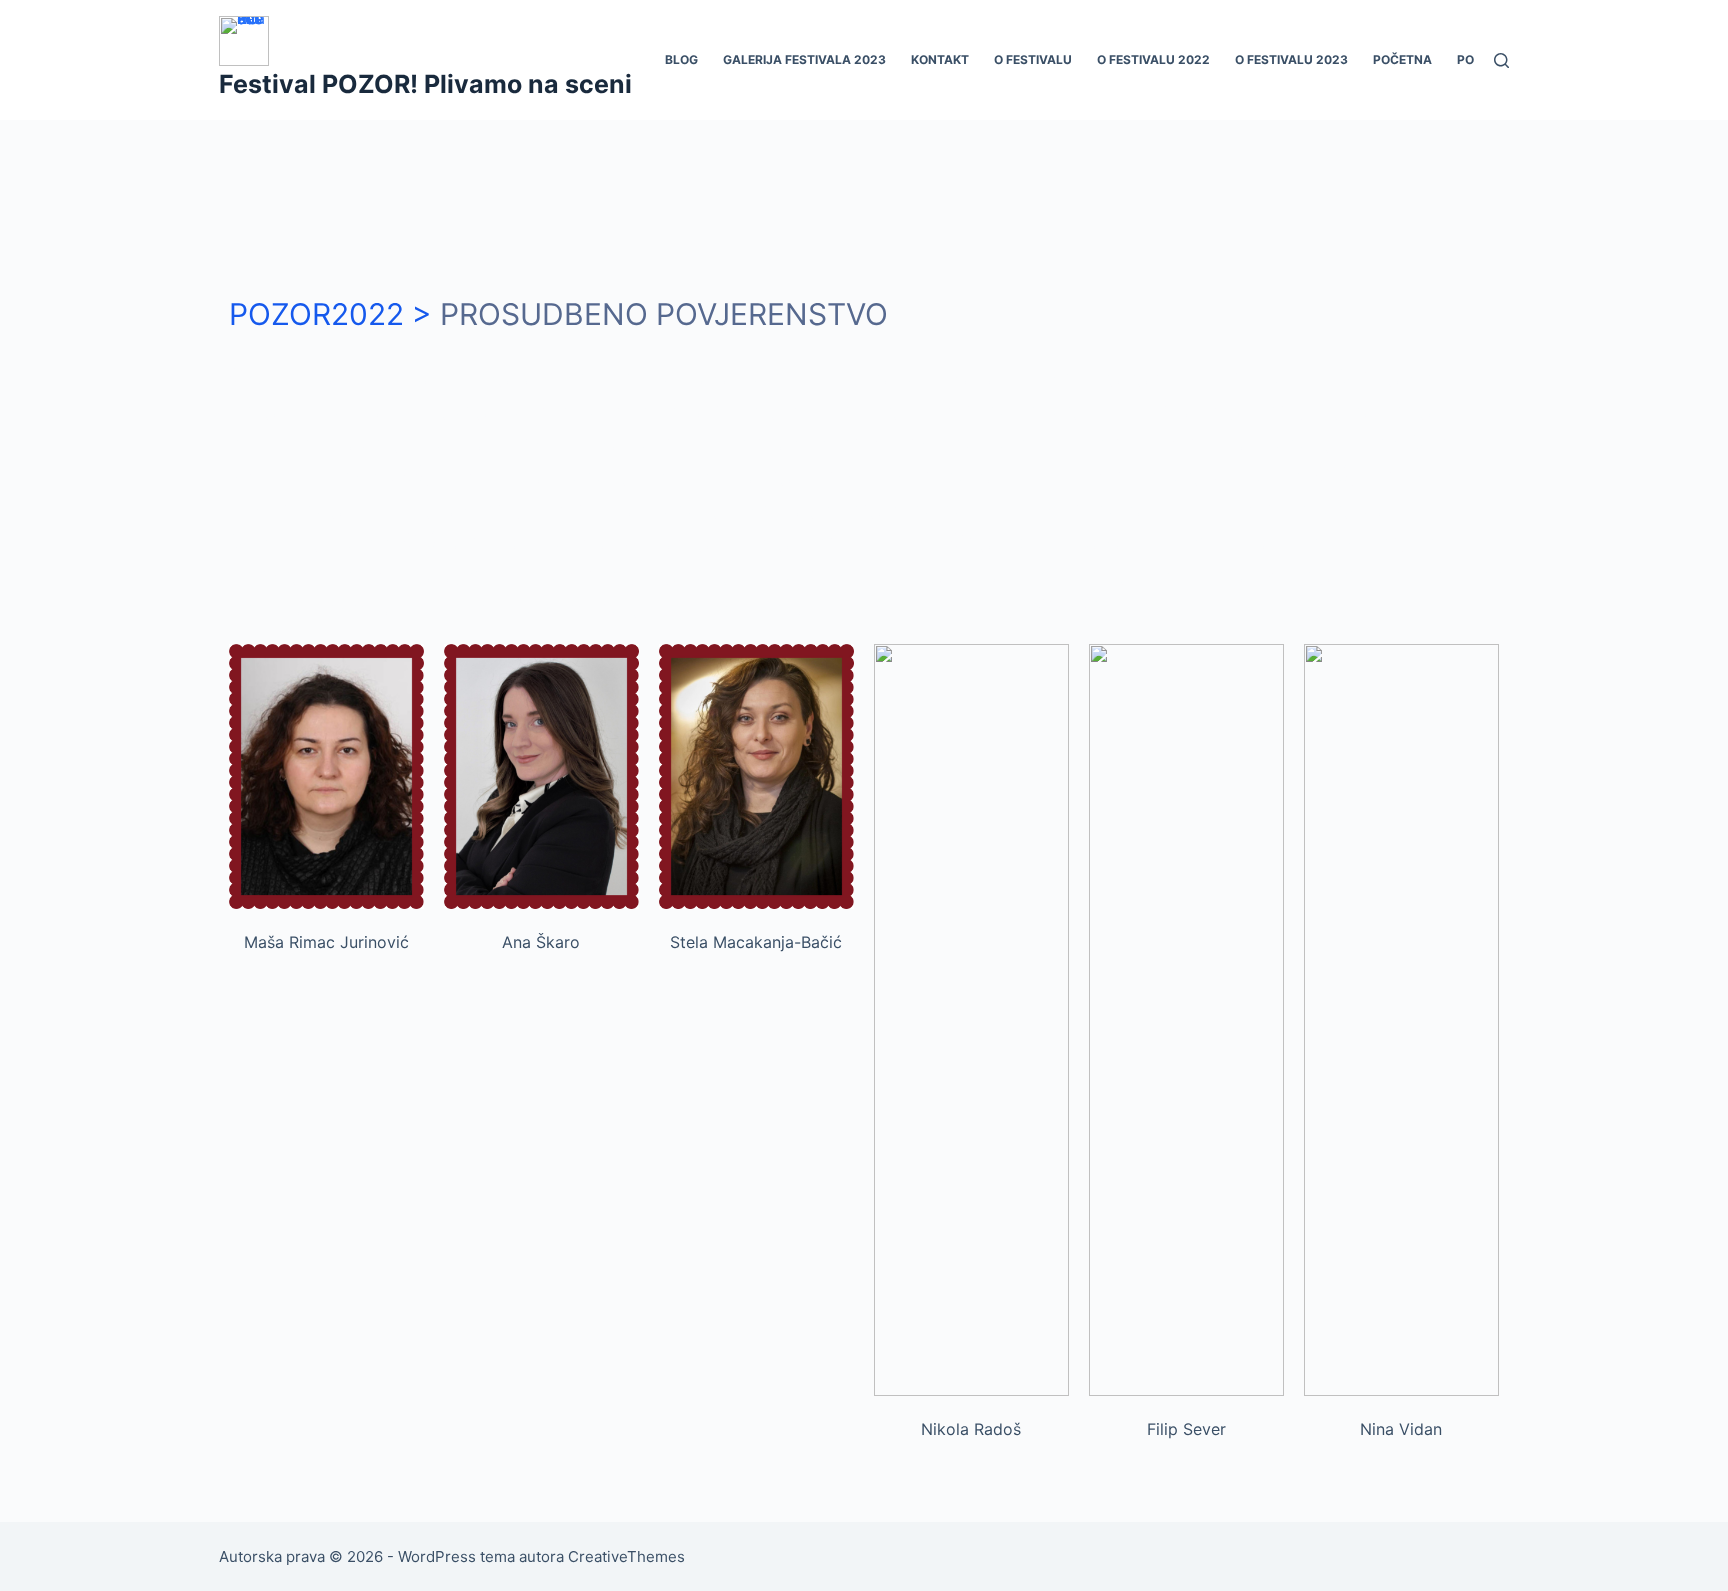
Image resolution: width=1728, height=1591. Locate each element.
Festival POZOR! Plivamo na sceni (425, 84)
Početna (1402, 59)
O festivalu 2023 (1291, 59)
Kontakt (940, 59)
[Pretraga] (1501, 60)
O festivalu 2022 (1153, 59)
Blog (681, 59)
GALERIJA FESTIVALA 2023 (804, 59)
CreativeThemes (626, 1556)
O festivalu (1033, 59)
